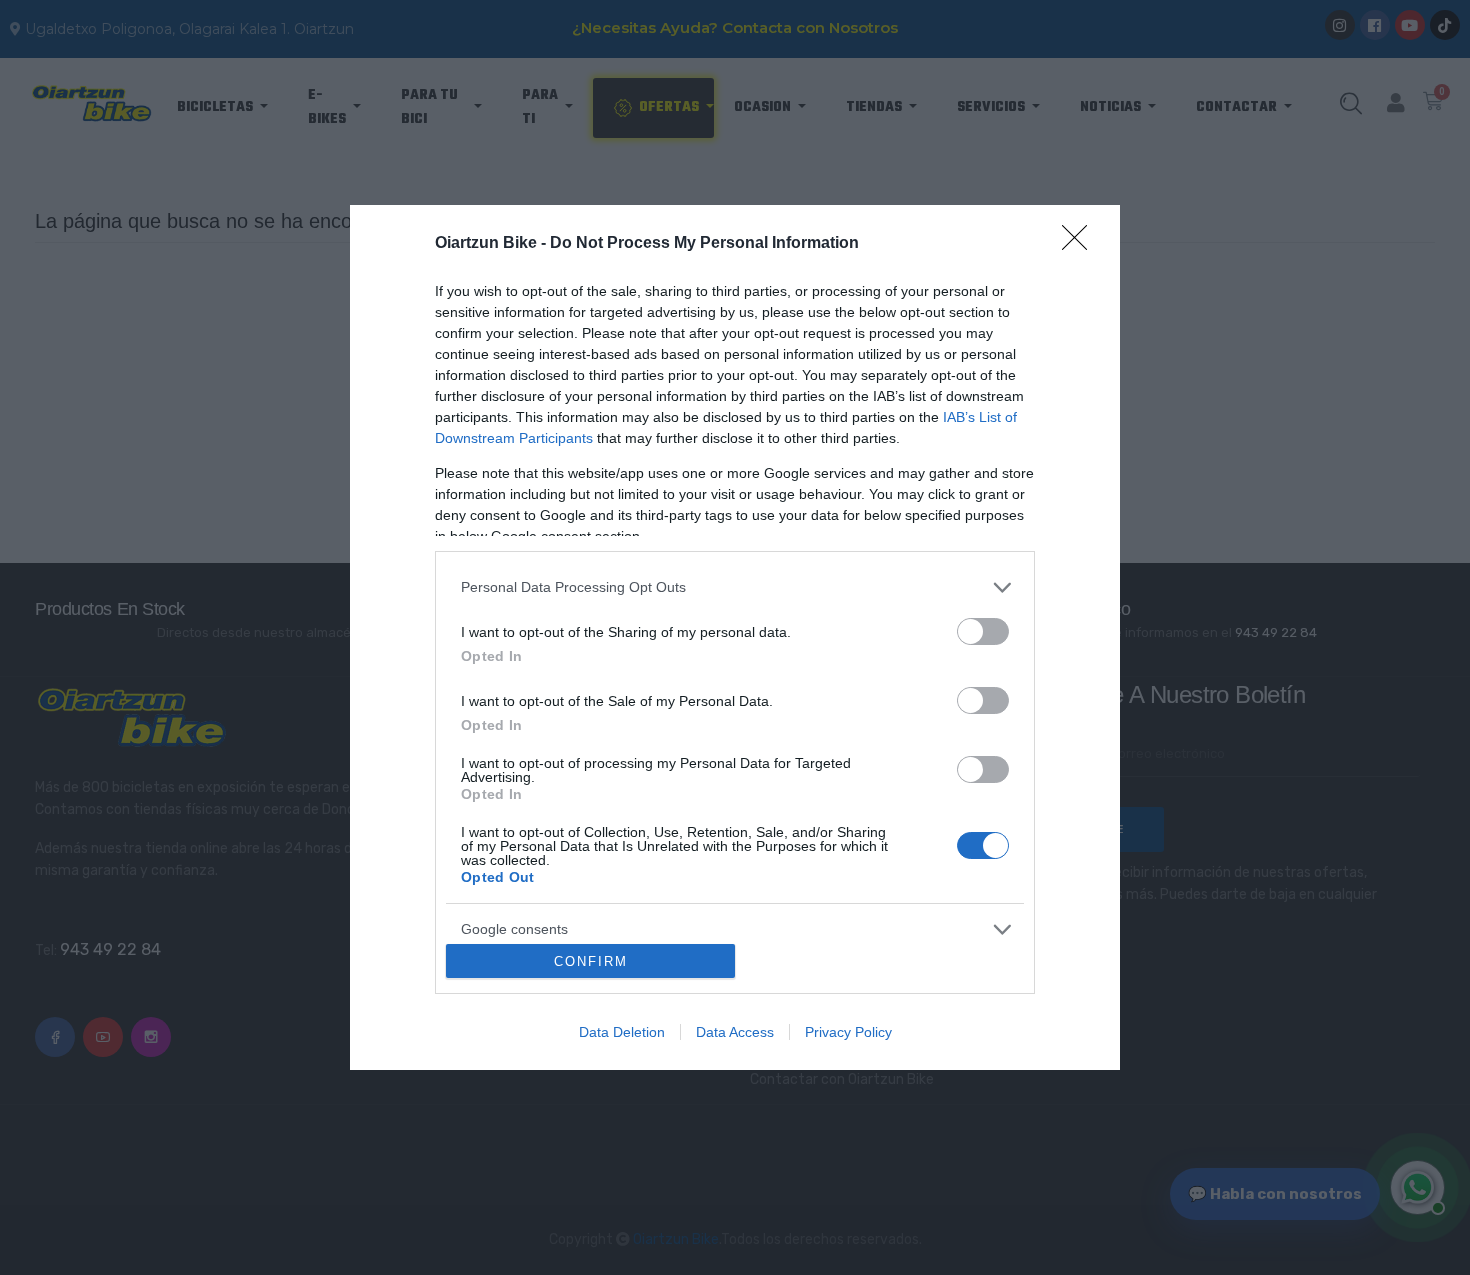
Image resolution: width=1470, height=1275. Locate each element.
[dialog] (735, 638)
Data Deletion (622, 1032)
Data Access (735, 1032)
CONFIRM (591, 961)
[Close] (1081, 244)
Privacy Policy (848, 1032)
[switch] (983, 631)
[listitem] (735, 587)
